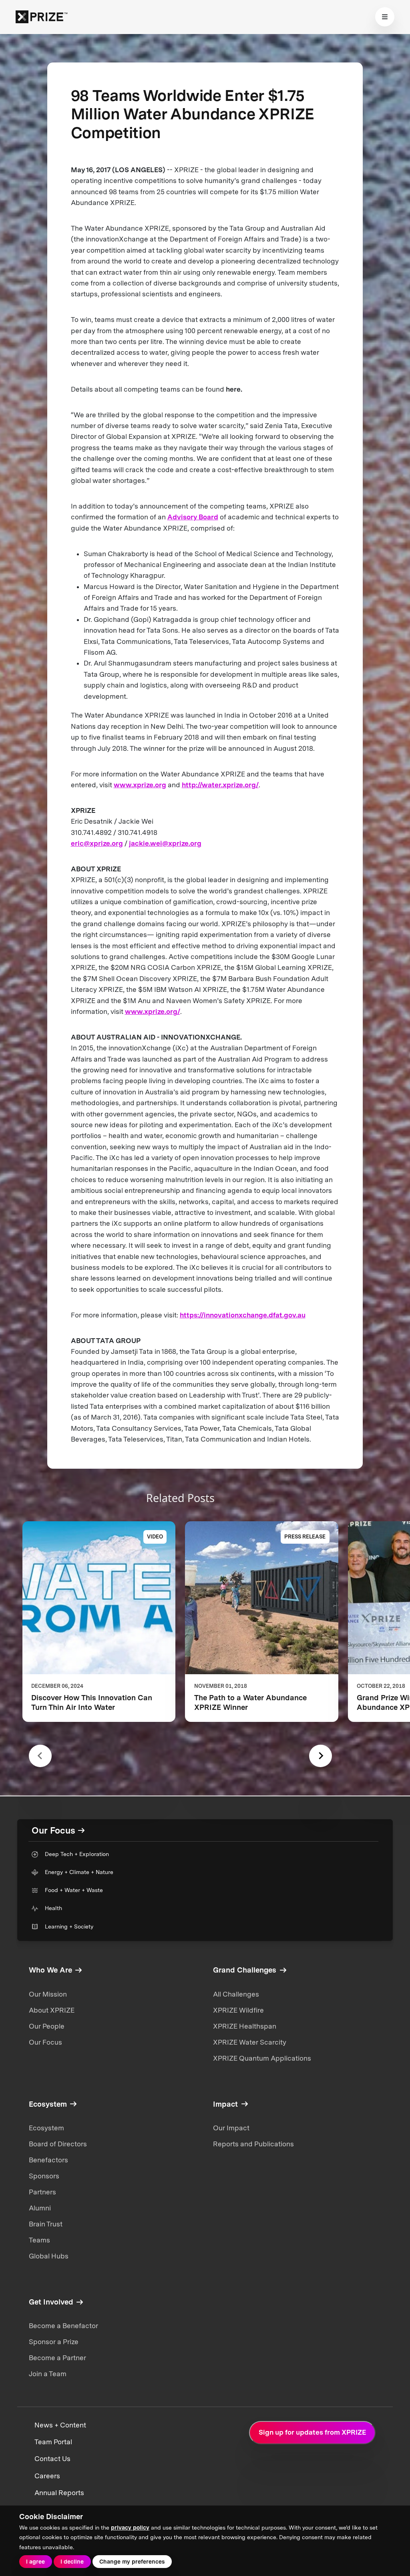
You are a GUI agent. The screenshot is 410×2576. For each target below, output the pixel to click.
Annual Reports (59, 2493)
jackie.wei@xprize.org (165, 843)
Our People (47, 2026)
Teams (39, 2240)
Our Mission (48, 1994)
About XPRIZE (52, 2010)
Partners (42, 2192)
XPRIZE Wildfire (238, 2010)
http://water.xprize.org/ (220, 785)
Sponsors (44, 2176)
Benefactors (48, 2160)
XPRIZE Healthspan (245, 2026)
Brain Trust (46, 2224)
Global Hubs (49, 2256)
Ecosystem (46, 2128)
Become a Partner (57, 2358)
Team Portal (53, 2442)
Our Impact (231, 2128)
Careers (47, 2476)
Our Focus (45, 2042)
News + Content (60, 2425)
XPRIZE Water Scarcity (250, 2042)
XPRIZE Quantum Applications (262, 2058)
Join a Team (48, 2374)
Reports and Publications (253, 2144)
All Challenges (236, 1994)
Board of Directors (58, 2144)
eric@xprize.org (97, 843)
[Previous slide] (40, 1756)
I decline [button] (72, 2562)
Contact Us (52, 2459)
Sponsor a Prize (54, 2342)
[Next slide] (321, 1756)
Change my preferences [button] (132, 2562)
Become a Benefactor (63, 2326)
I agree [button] (35, 2562)
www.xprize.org (140, 785)
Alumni (40, 2208)
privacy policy (130, 2528)
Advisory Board (193, 517)
